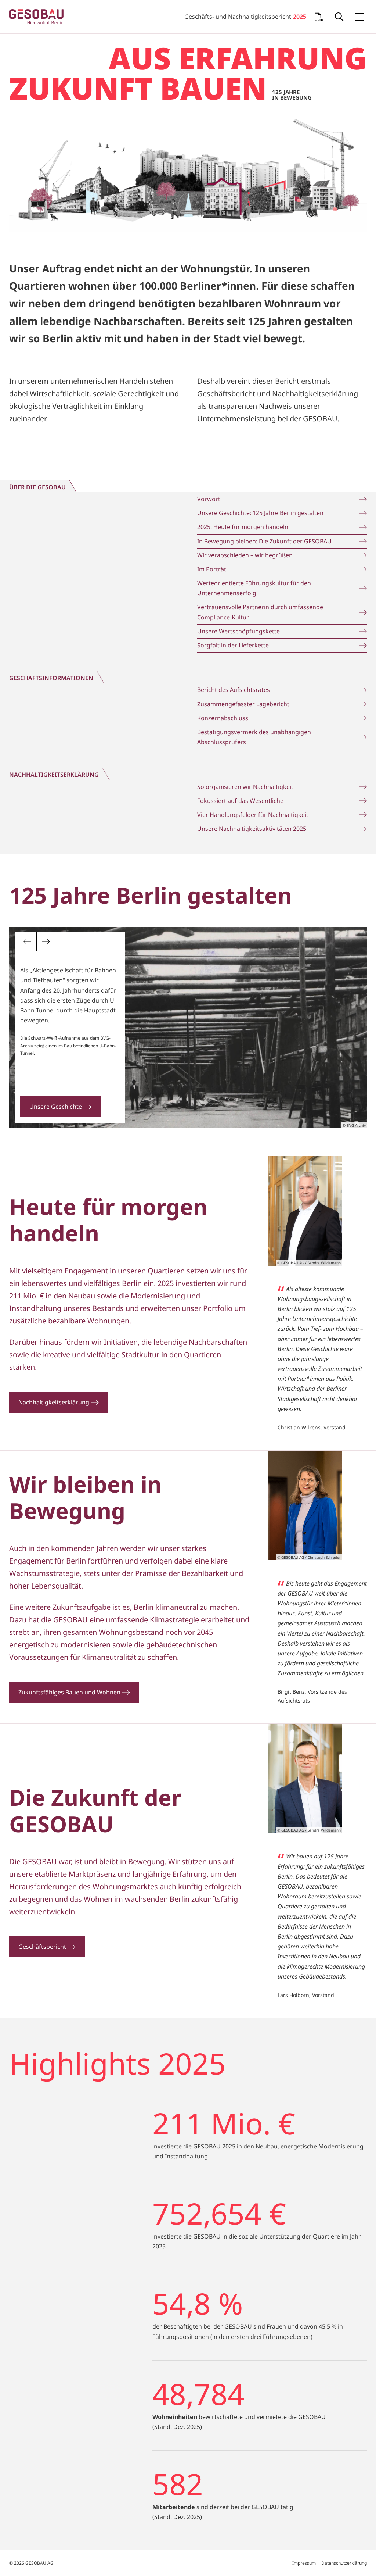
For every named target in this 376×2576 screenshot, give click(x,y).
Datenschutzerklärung (344, 2563)
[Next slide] (46, 942)
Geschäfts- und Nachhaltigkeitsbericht (245, 17)
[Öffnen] (339, 17)
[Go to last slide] (28, 942)
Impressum (304, 2563)
